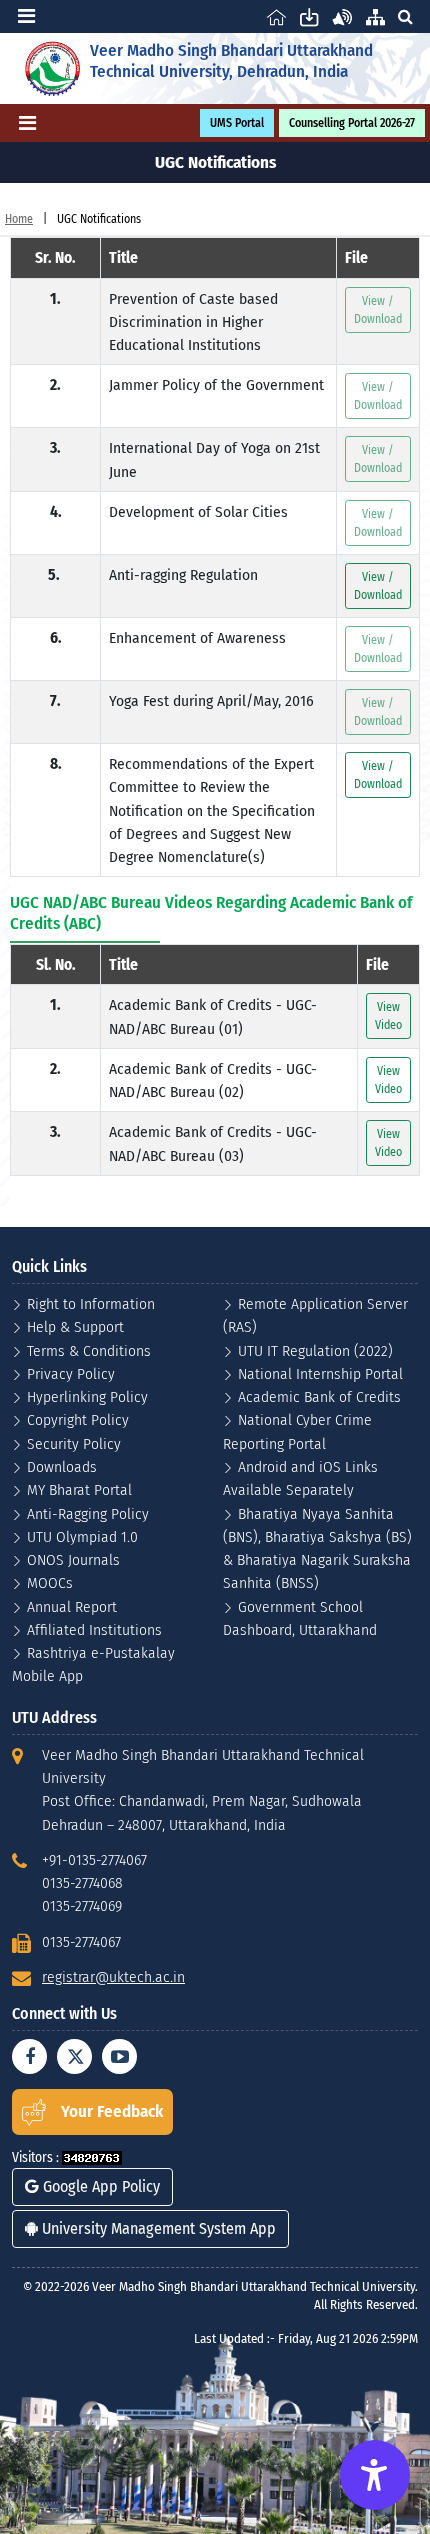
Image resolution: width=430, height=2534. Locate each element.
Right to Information (91, 1303)
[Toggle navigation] (26, 16)
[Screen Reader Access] (342, 16)
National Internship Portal (320, 1373)
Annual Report (72, 1606)
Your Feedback (112, 2111)
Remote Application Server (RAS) (315, 1315)
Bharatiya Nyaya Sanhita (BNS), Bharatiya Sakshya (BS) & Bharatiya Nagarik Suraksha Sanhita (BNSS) (317, 1548)
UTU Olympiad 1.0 (82, 1536)
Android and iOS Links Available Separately (300, 1478)
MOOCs (50, 1582)
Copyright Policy (78, 1419)
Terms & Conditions (89, 1350)
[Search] (405, 16)
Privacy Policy (71, 1373)
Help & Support (75, 1326)
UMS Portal (237, 123)
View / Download (378, 586)
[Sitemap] (375, 16)
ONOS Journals (73, 1559)
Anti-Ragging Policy (88, 1513)
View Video (388, 1016)
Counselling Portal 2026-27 (352, 123)
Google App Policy (99, 2186)
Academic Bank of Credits (319, 1396)
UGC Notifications (99, 219)
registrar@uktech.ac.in (113, 1976)
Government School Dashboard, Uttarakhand (300, 1618)
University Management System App (157, 2228)
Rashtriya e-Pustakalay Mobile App (93, 1664)
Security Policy (74, 1443)
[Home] (276, 16)
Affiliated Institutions (94, 1629)
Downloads (62, 1466)
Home (19, 219)
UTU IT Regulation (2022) (315, 1350)
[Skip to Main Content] (309, 16)
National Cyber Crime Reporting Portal (297, 1431)
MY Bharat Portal (79, 1489)
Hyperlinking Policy (87, 1396)
